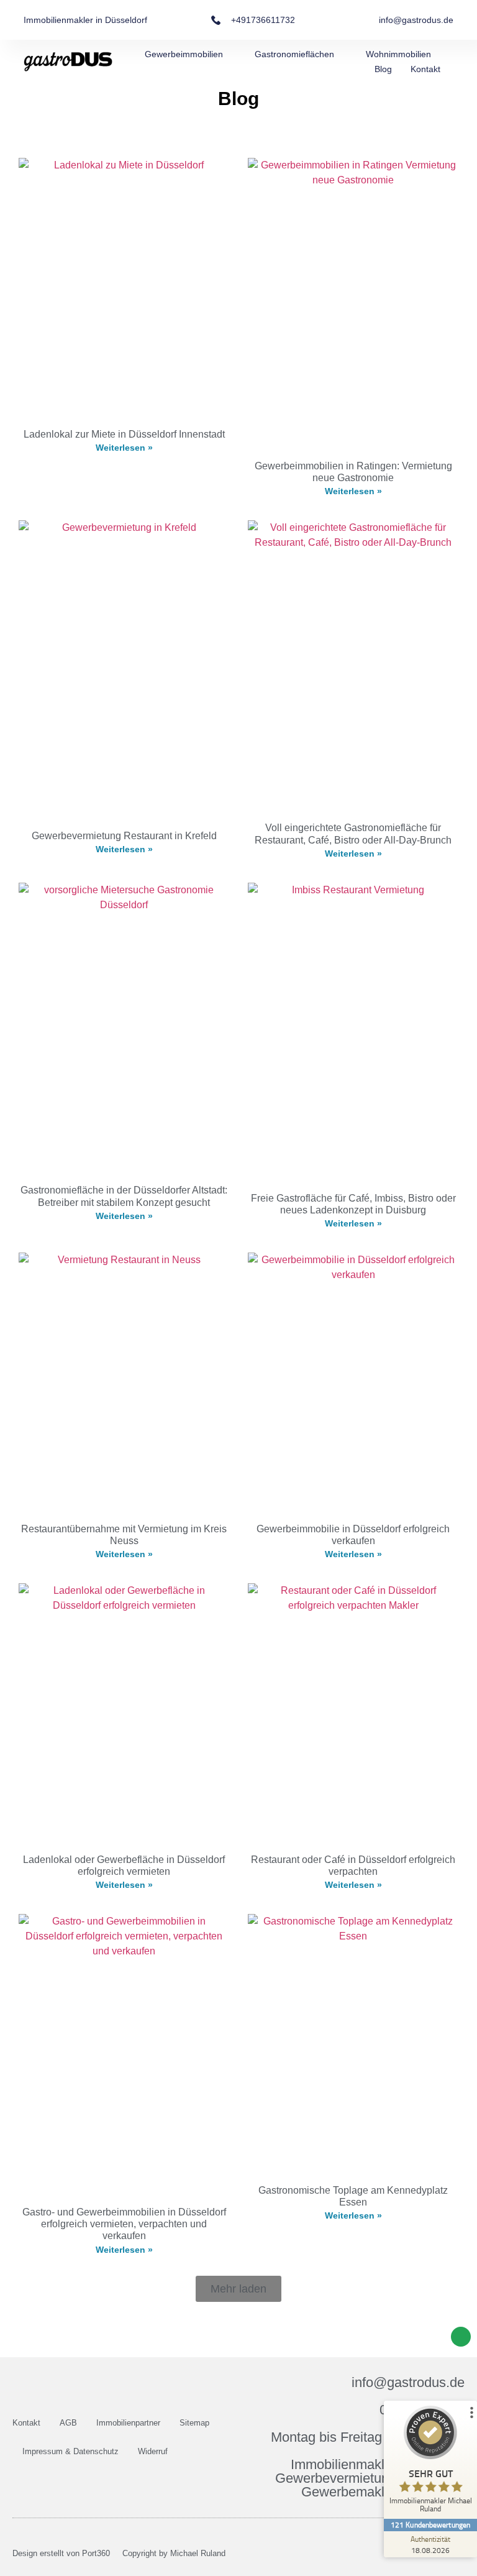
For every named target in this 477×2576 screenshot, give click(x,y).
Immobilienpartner (128, 2423)
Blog (383, 69)
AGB (68, 2423)
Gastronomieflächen (294, 54)
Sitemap (194, 2423)
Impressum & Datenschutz (70, 2451)
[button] (238, 2289)
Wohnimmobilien (398, 54)
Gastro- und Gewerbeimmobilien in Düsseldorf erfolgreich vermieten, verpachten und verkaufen (124, 2224)
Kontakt (425, 69)
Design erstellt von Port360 (61, 2553)
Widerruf (153, 2451)
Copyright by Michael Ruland (174, 2553)
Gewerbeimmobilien (184, 54)
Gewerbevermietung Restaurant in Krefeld (124, 836)
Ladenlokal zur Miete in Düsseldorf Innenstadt (124, 434)
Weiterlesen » (124, 448)
